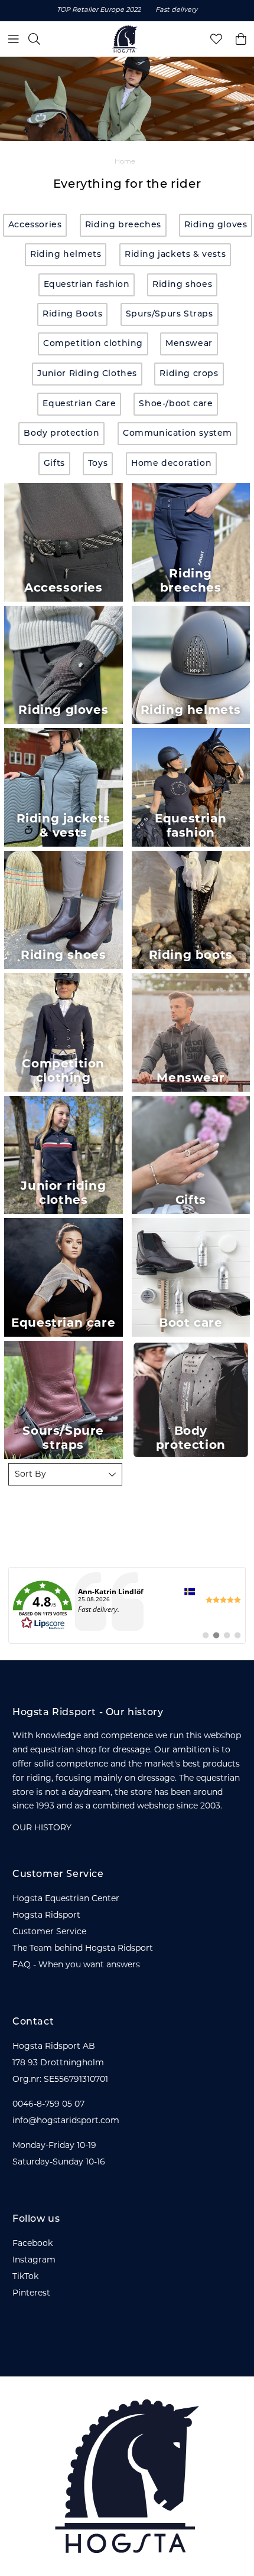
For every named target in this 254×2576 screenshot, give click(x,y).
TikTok (25, 2277)
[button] (65, 1474)
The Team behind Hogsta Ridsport (83, 1949)
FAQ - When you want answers (76, 1965)
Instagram (34, 2260)
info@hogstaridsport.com (66, 2121)
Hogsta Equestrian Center (66, 1899)
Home (125, 162)
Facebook (32, 2244)
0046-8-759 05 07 (48, 2105)
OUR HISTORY (42, 1828)
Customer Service (49, 1932)
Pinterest (31, 2293)
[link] (127, 1605)
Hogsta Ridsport (46, 1916)
